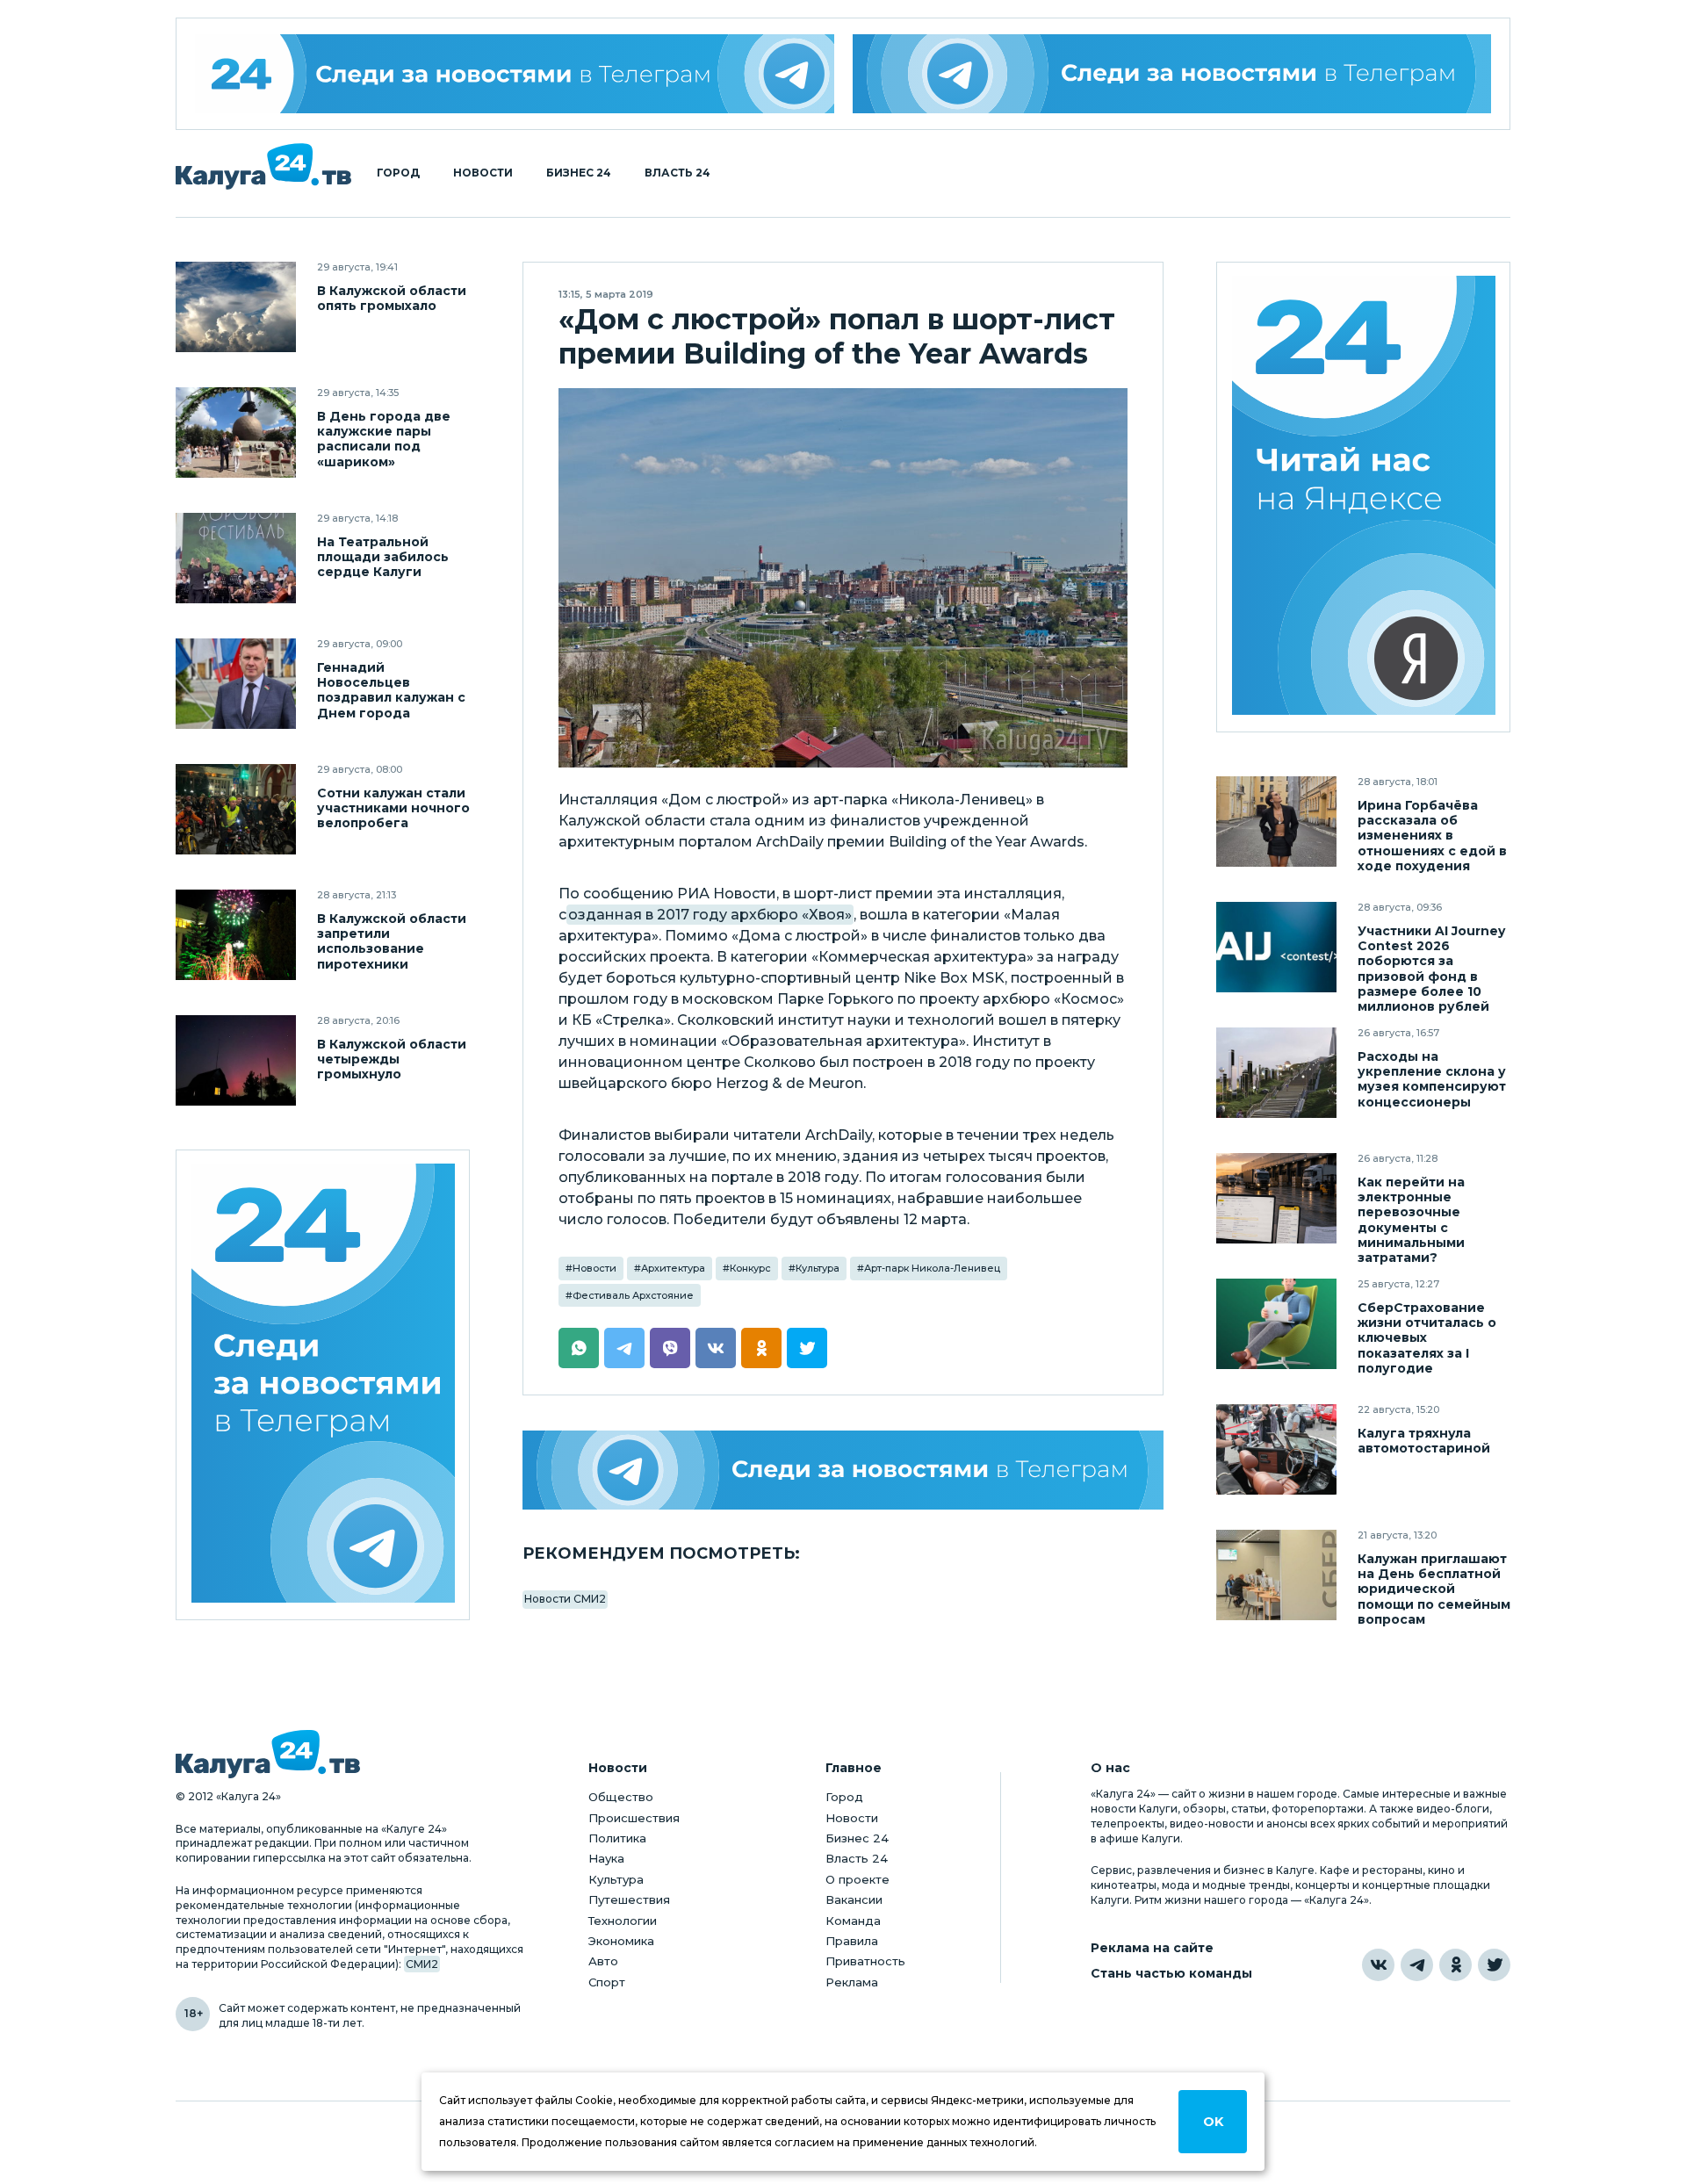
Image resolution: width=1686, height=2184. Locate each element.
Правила (852, 1941)
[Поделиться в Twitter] (807, 1348)
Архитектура (673, 1268)
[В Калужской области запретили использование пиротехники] (236, 935)
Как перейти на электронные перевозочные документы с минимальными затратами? (1411, 1220)
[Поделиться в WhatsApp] (579, 1348)
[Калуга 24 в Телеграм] (515, 74)
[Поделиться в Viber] (670, 1348)
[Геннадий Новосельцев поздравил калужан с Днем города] (236, 684)
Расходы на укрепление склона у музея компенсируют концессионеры (1432, 1079)
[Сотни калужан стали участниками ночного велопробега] (236, 809)
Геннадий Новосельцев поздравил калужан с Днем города (391, 690)
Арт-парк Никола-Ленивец (932, 1268)
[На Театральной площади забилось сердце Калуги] (236, 558)
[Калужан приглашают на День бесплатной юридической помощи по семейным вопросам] (1276, 1575)
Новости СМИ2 (565, 1599)
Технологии (623, 1921)
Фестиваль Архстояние (633, 1295)
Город (398, 173)
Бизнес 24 (579, 173)
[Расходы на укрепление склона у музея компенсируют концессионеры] (1276, 1073)
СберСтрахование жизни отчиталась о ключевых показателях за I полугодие (1427, 1338)
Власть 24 (677, 173)
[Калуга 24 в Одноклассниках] (1455, 1965)
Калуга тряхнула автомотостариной (1424, 1441)
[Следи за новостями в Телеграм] (1172, 74)
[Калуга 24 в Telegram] (1417, 1965)
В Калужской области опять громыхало (392, 299)
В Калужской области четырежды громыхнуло (392, 1060)
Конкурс (750, 1268)
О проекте (857, 1879)
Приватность (865, 1961)
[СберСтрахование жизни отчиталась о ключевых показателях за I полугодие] (1276, 1324)
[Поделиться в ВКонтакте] (716, 1348)
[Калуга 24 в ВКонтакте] (1378, 1965)
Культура (818, 1268)
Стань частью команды (1171, 1974)
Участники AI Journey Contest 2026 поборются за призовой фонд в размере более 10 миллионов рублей (1431, 969)
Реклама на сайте (1152, 1948)
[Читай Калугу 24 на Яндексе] (1364, 497)
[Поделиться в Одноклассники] (761, 1348)
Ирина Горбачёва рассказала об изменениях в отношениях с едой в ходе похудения (1432, 836)
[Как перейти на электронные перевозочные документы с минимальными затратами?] (1276, 1198)
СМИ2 (422, 1964)
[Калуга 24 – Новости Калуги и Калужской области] (263, 166)
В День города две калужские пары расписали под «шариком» (384, 439)
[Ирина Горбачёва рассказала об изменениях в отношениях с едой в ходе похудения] (1276, 822)
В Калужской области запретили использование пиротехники (392, 941)
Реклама (852, 1982)
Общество (621, 1797)
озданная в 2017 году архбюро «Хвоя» (710, 915)
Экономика (621, 1941)
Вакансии (854, 1899)
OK (1213, 2122)
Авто (603, 1961)
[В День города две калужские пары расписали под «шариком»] (236, 432)
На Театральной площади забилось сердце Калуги (383, 557)
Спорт (607, 1982)
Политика (617, 1838)
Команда (853, 1921)
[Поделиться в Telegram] (624, 1348)
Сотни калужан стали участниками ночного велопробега (393, 808)
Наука (606, 1858)
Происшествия (634, 1818)
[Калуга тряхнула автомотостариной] (1276, 1449)
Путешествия (629, 1899)
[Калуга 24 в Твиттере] (1494, 1965)
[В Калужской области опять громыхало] (236, 307)
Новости (483, 173)
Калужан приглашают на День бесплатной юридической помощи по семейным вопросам (1434, 1589)
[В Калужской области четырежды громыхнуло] (236, 1060)
